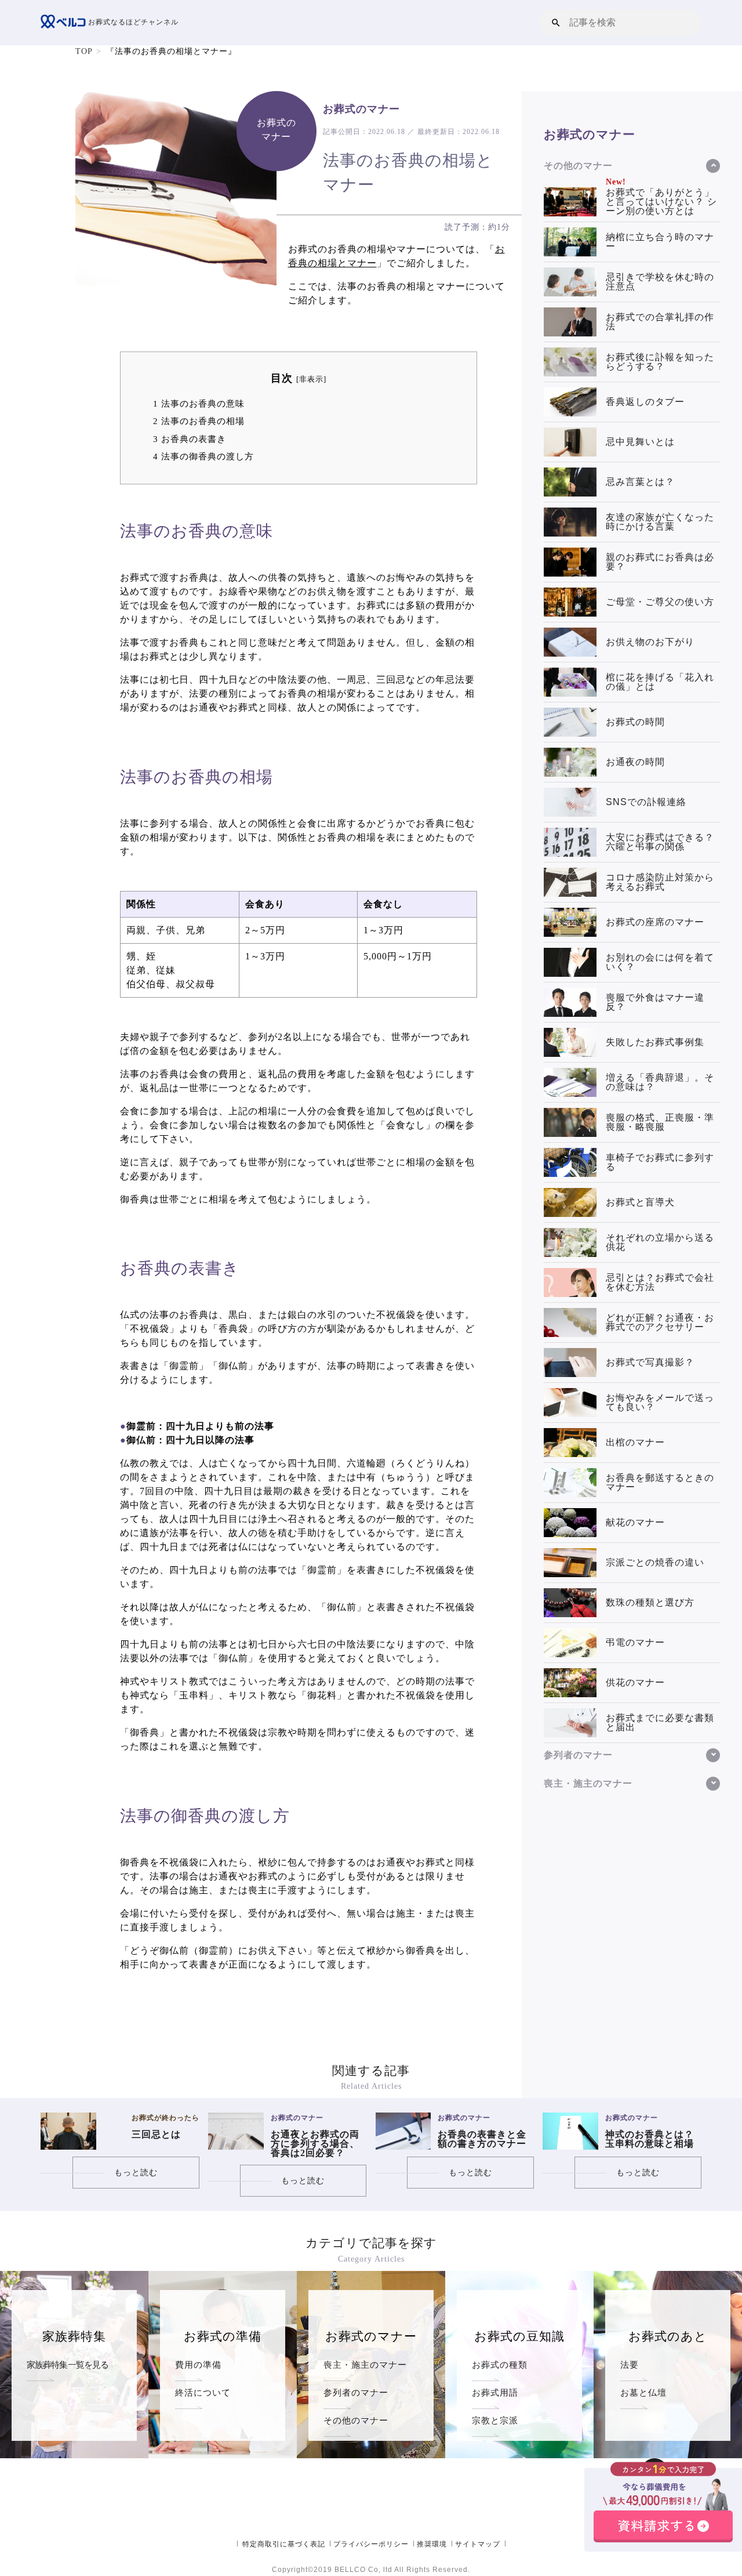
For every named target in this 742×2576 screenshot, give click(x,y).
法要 (630, 2365)
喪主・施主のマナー (365, 2365)
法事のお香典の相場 (199, 421)
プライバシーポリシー (371, 2544)
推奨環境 (432, 2544)
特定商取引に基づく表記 (284, 2544)
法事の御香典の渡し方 (203, 456)
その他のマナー (356, 2420)
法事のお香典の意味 (199, 403)
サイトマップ (478, 2544)
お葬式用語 (495, 2392)
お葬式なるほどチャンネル (132, 22)
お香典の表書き (190, 439)
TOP (84, 51)
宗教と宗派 (495, 2420)
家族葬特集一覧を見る (68, 2365)
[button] (556, 22)
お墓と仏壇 (643, 2392)
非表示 (311, 379)
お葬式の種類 (500, 2365)
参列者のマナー (356, 2392)
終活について (203, 2392)
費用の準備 (198, 2365)
